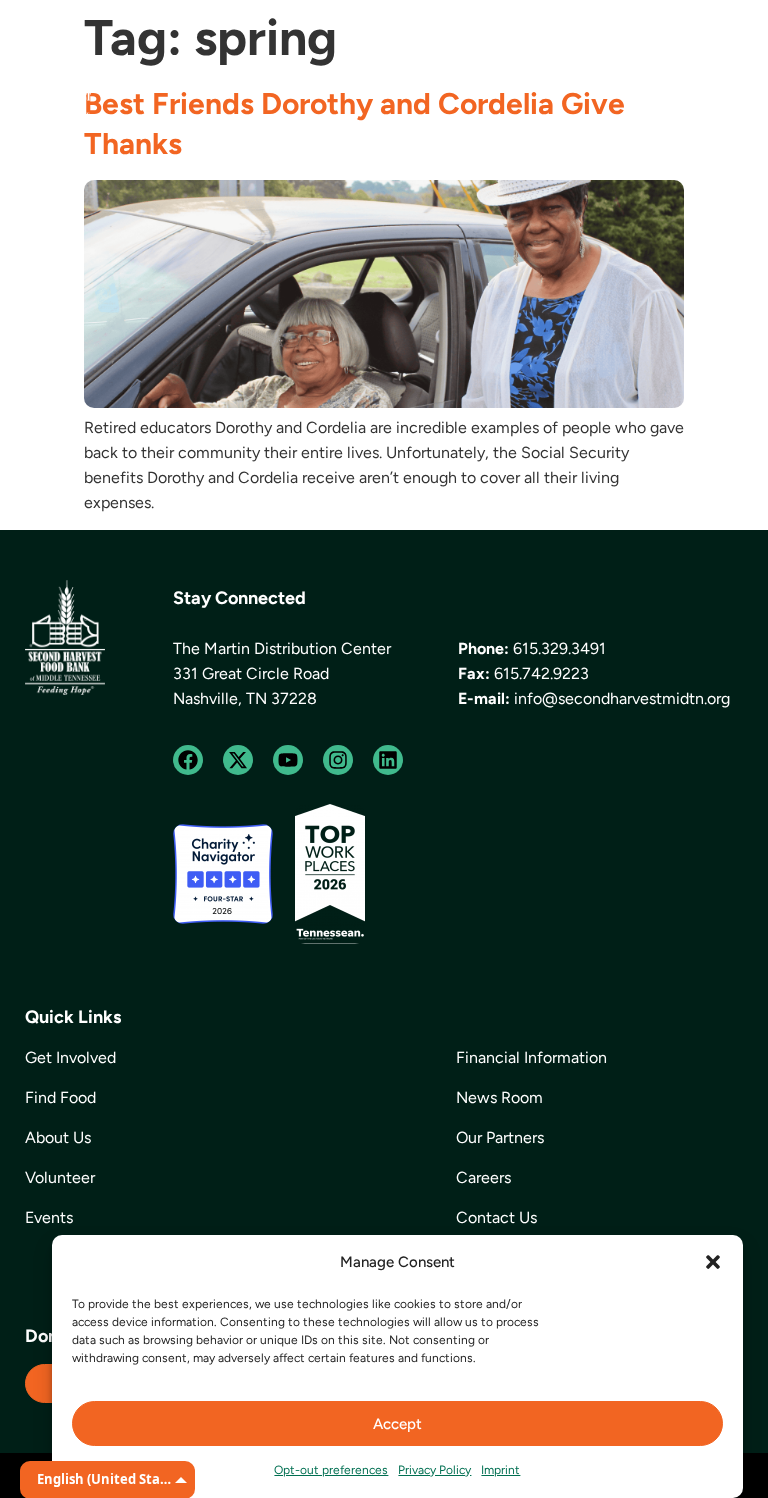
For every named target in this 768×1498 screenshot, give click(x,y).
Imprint (500, 1470)
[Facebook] (188, 760)
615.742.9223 (541, 673)
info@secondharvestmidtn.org (622, 698)
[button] (713, 1262)
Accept (397, 1424)
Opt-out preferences (331, 1470)
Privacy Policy (434, 1470)
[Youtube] (288, 760)
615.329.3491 (559, 648)
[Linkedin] (388, 760)
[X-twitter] (238, 760)
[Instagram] (338, 760)
